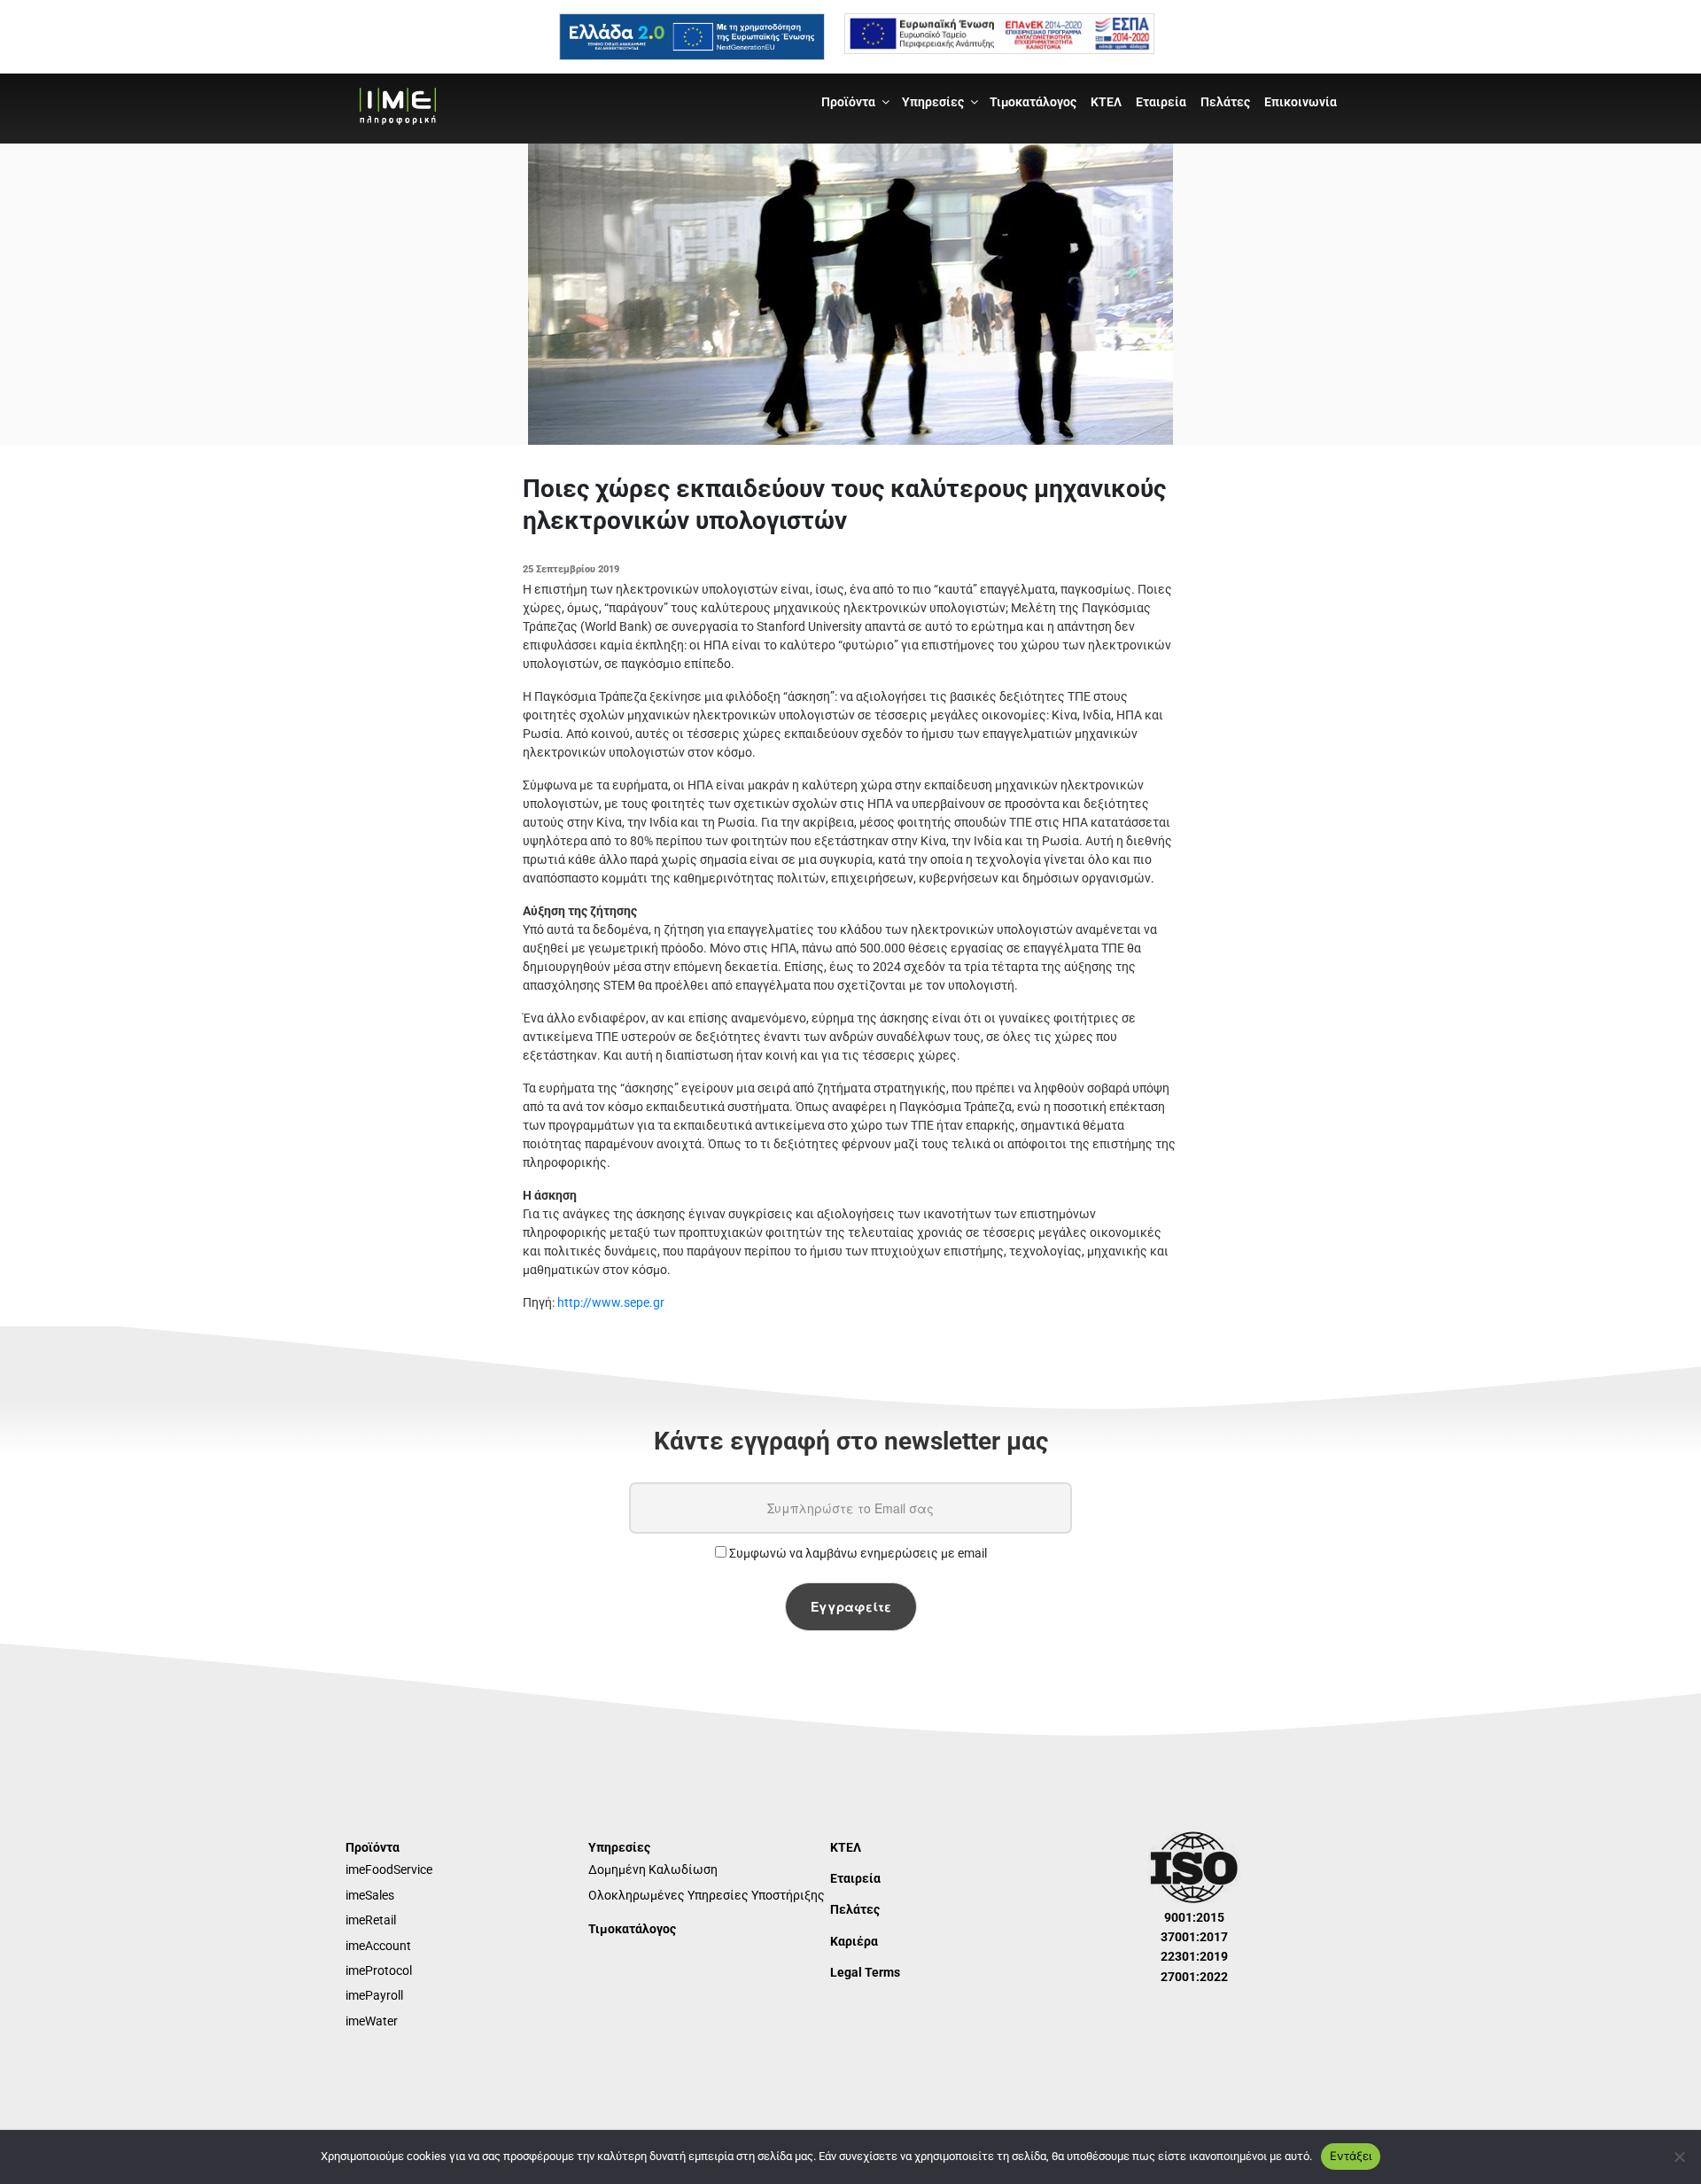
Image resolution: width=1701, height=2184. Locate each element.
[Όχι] (1679, 2157)
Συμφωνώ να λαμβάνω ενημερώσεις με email (857, 1553)
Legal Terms (865, 1972)
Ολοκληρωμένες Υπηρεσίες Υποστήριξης (707, 1895)
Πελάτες (1225, 102)
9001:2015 (1194, 1917)
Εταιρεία (1161, 102)
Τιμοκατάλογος (1033, 102)
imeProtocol (379, 1970)
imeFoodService (389, 1869)
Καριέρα (854, 1941)
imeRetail (371, 1920)
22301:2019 (1194, 1956)
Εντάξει (1351, 2156)
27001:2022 (1194, 1977)
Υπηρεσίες (933, 102)
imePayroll (374, 1995)
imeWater (372, 2021)
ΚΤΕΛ (1106, 102)
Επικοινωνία (1301, 102)
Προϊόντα (848, 102)
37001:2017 (1194, 1937)
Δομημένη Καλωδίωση (653, 1869)
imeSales (370, 1895)
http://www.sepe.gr (611, 1302)
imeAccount (378, 1946)
